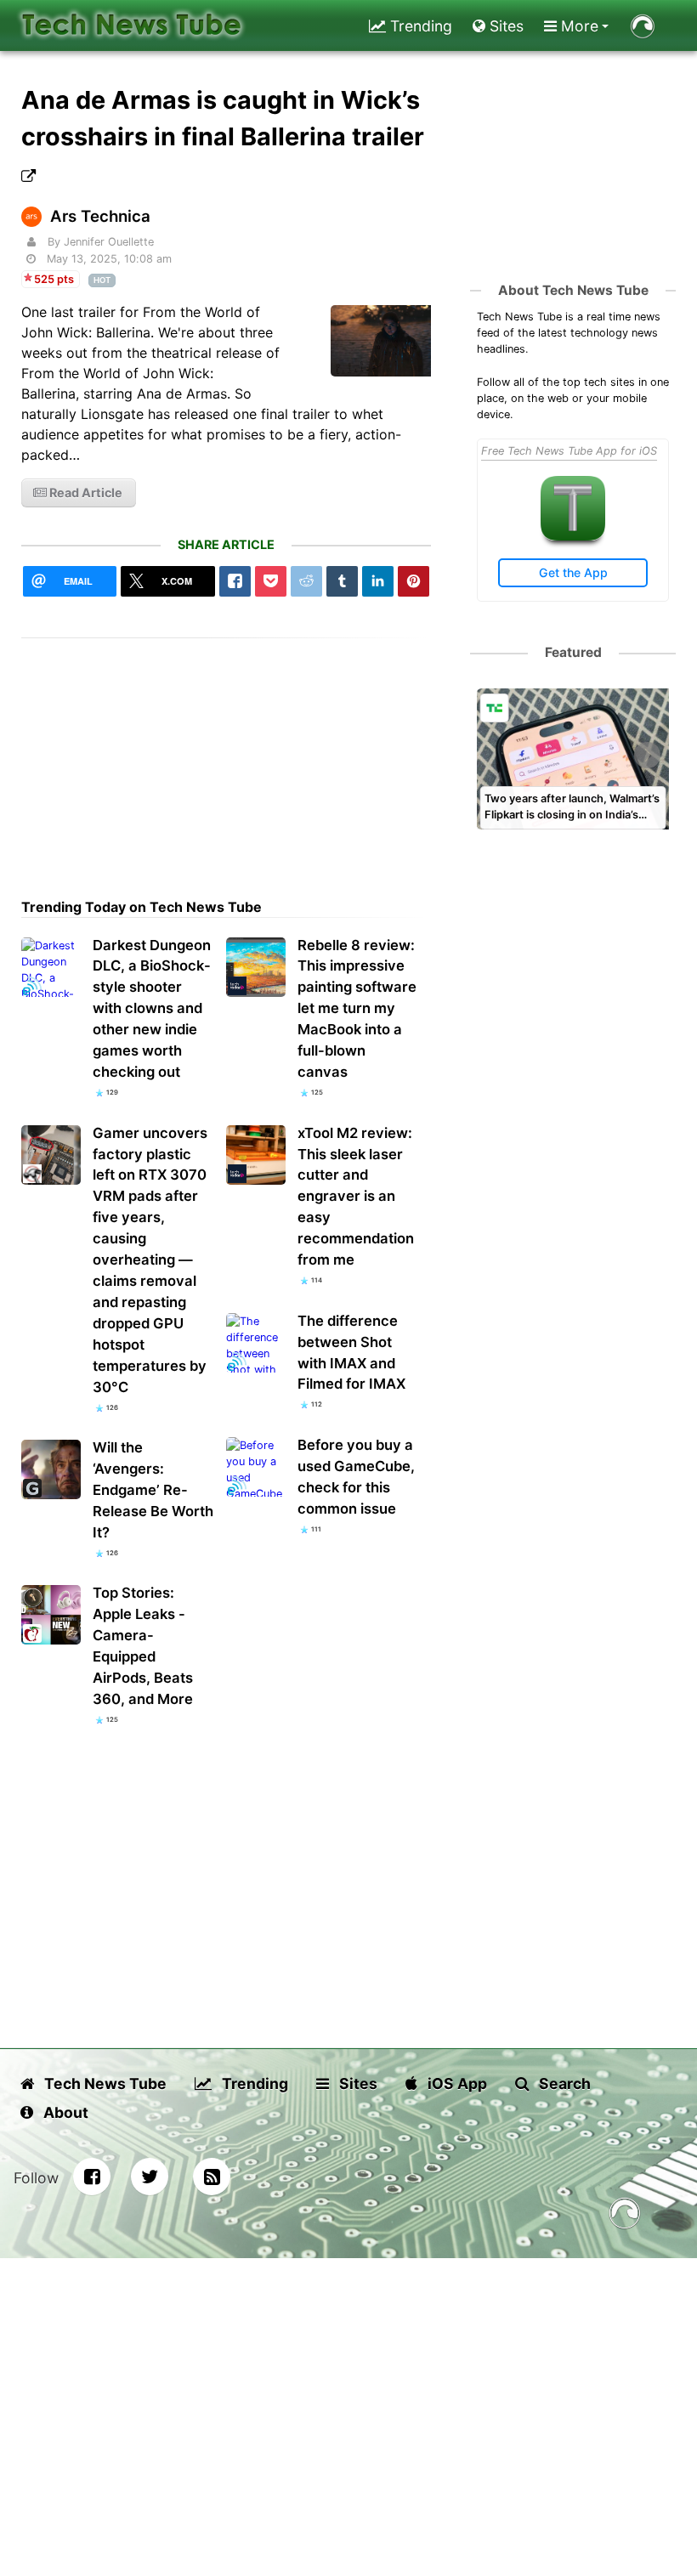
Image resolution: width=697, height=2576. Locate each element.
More (578, 26)
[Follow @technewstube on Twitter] (150, 2177)
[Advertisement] (227, 757)
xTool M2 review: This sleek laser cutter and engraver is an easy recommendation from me (356, 1197)
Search (563, 2083)
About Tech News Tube (573, 290)
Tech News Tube (104, 2083)
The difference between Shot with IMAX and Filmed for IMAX (351, 1353)
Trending (419, 26)
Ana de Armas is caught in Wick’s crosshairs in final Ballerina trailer (223, 118)
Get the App (573, 572)
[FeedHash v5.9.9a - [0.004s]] (625, 2216)
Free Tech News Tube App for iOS (569, 451)
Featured (573, 652)
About (64, 2112)
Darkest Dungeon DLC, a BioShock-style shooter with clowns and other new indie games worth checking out (152, 1009)
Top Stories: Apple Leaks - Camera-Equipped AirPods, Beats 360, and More (143, 1646)
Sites (504, 26)
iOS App (456, 2083)
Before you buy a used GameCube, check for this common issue (356, 1477)
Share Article (226, 544)
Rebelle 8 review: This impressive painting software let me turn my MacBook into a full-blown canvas (357, 1009)
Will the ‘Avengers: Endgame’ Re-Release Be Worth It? (153, 1490)
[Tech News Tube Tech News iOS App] (573, 537)
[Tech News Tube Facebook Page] (92, 2177)
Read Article (85, 493)
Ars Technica (100, 216)
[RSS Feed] (212, 2177)
